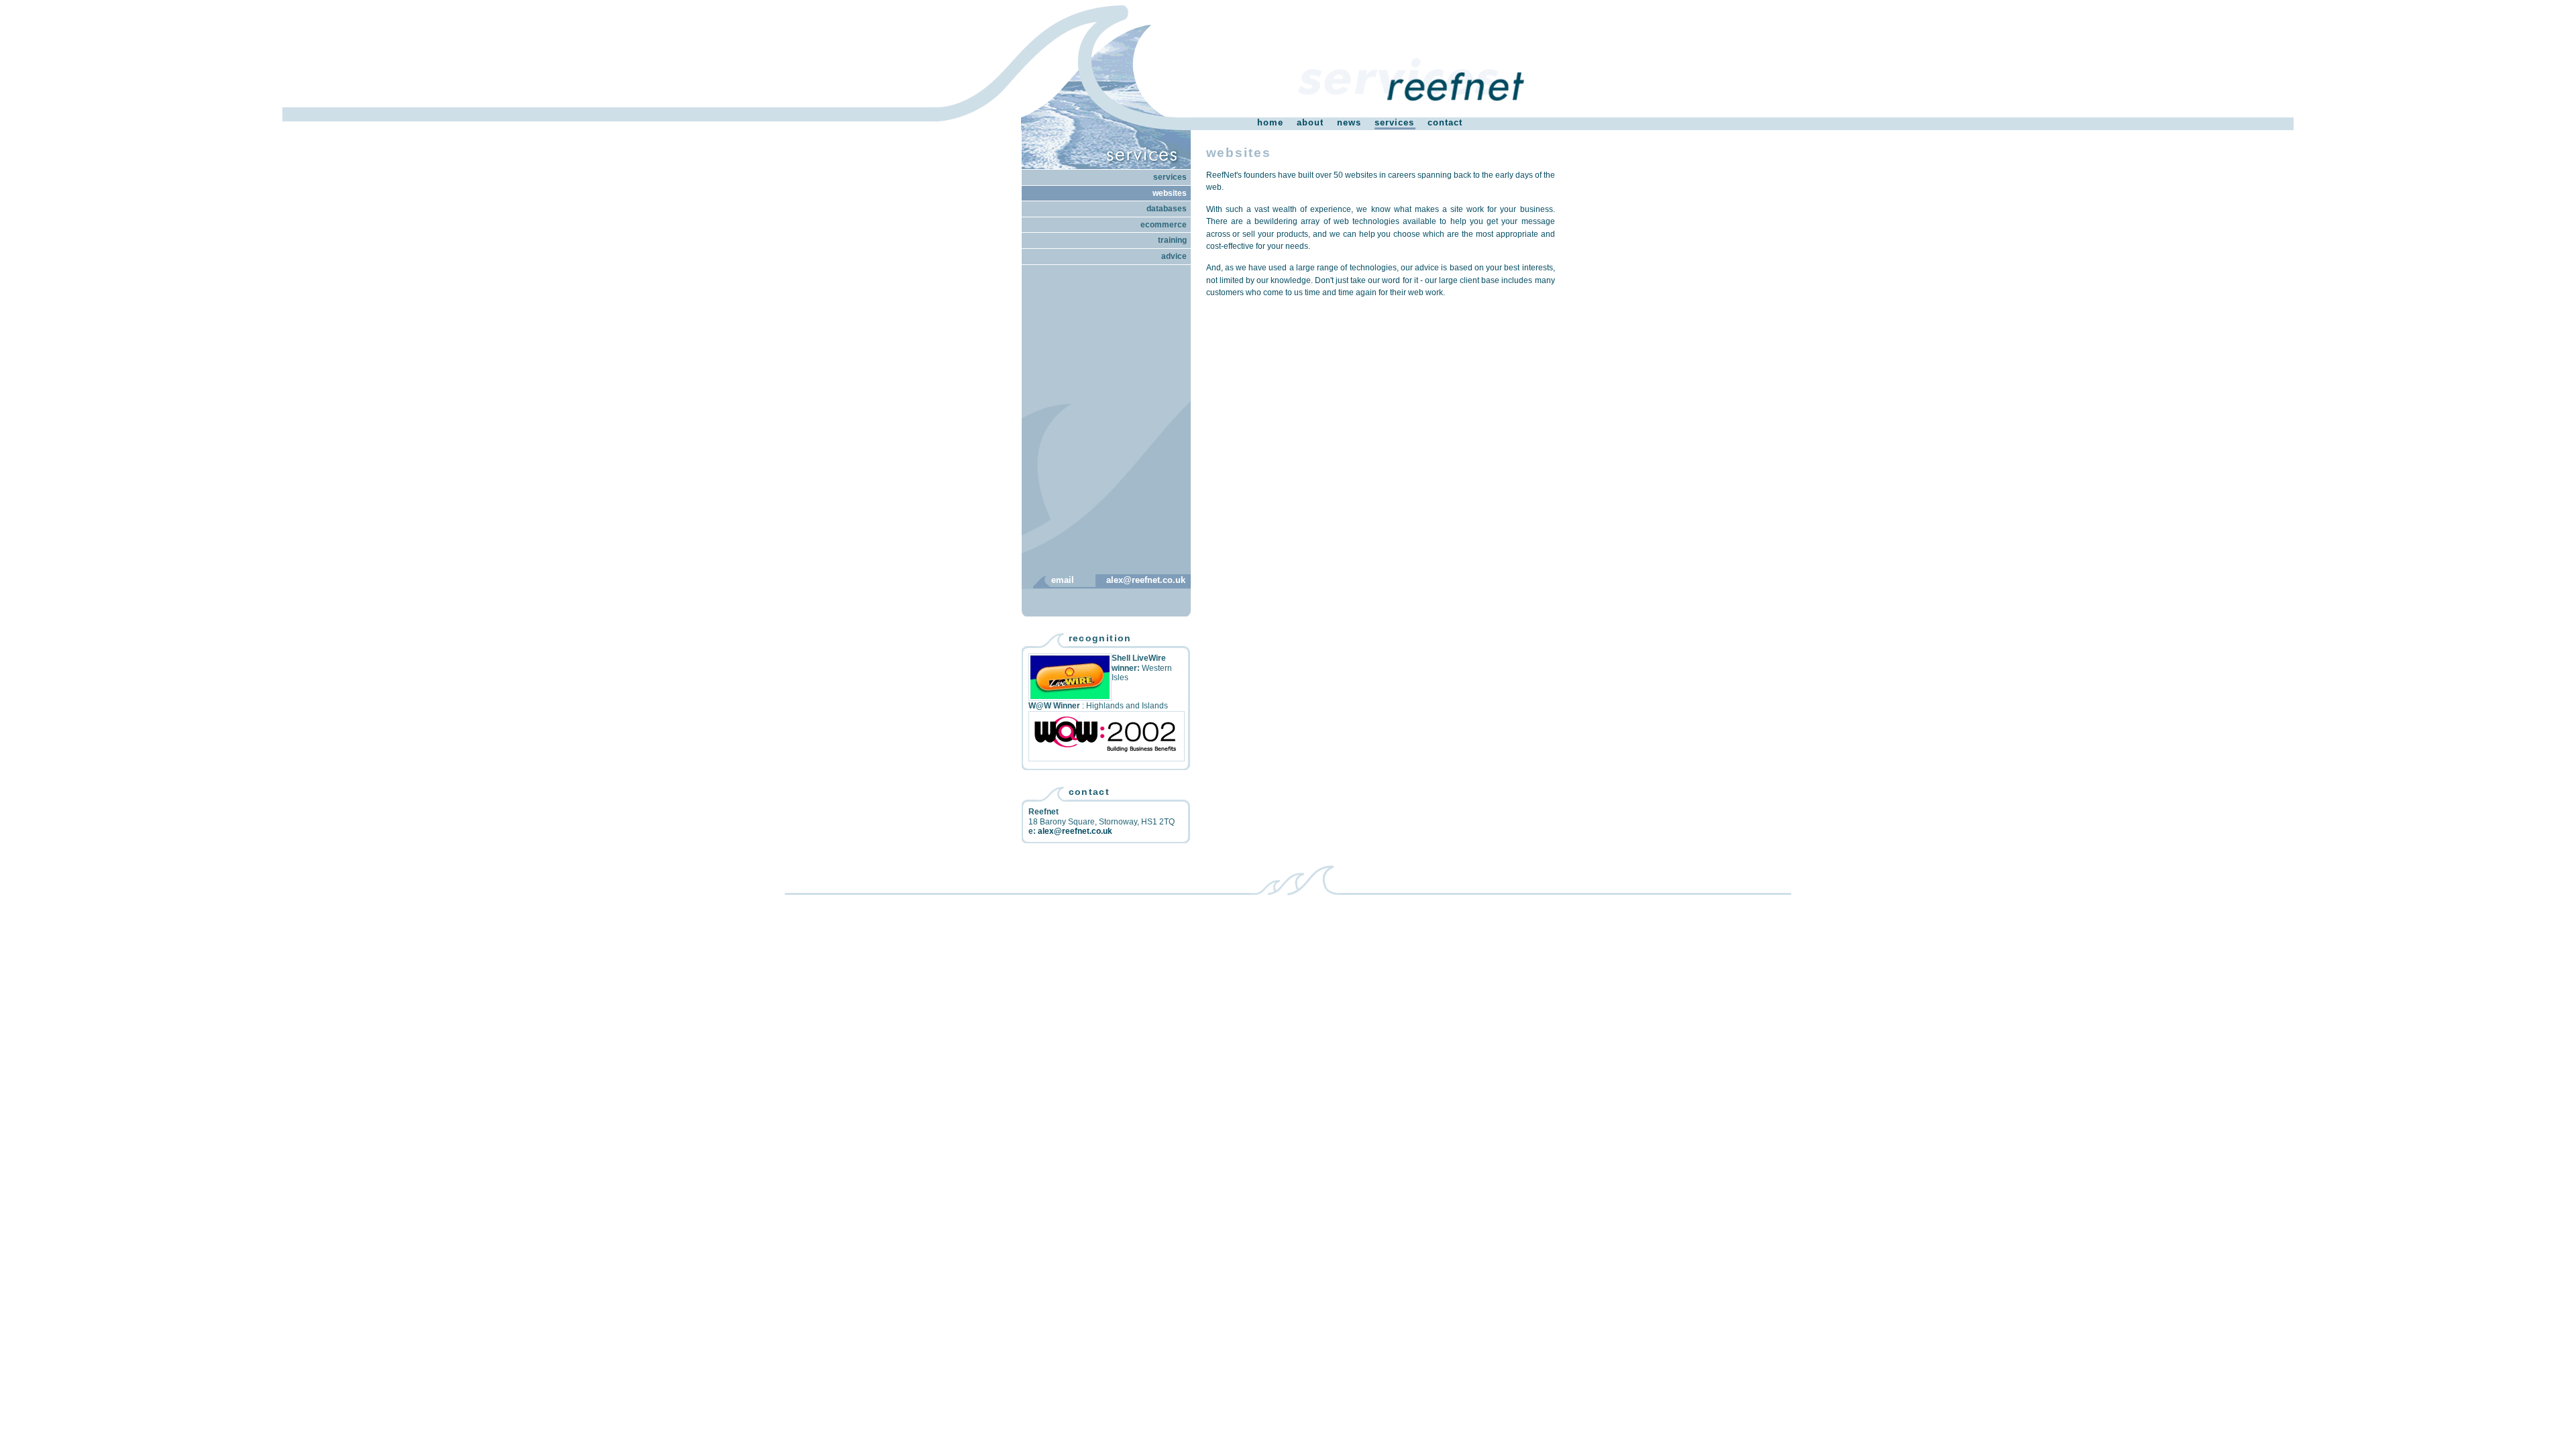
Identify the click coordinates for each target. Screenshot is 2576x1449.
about (1310, 122)
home (1270, 122)
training (1172, 240)
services (1394, 122)
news (1349, 122)
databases (1167, 209)
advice (1174, 256)
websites (1170, 193)
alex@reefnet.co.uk (1146, 580)
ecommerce (1164, 225)
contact (1445, 122)
